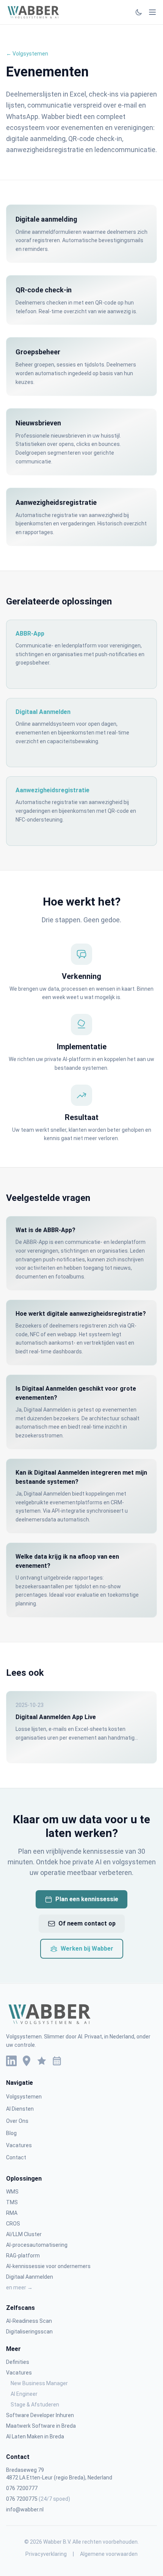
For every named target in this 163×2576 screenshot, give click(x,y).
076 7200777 (22, 2488)
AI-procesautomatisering (37, 2245)
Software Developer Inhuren (40, 2415)
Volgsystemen (24, 2097)
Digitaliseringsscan (29, 2332)
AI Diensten (20, 2109)
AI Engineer (24, 2394)
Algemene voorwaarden (109, 2554)
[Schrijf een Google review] (42, 2061)
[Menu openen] (152, 12)
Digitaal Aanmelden (30, 2277)
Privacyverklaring (46, 2554)
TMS (12, 2202)
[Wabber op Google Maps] (27, 2061)
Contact (16, 2157)
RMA (12, 2213)
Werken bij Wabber (87, 1949)
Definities (18, 2362)
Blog (11, 2133)
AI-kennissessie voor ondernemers (48, 2266)
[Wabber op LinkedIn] (11, 2061)
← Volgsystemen (27, 54)
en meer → (19, 2287)
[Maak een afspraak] (57, 2061)
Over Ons (17, 2121)
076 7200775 (38, 2499)
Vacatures (19, 2145)
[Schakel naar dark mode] (139, 12)
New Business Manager (39, 2383)
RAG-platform (23, 2256)
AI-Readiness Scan (29, 2321)
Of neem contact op (87, 1923)
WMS (12, 2192)
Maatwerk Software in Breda (41, 2426)
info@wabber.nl (25, 2509)
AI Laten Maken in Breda (35, 2436)
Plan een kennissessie (87, 1899)
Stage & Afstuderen (35, 2405)
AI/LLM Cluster (24, 2234)
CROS (13, 2224)
